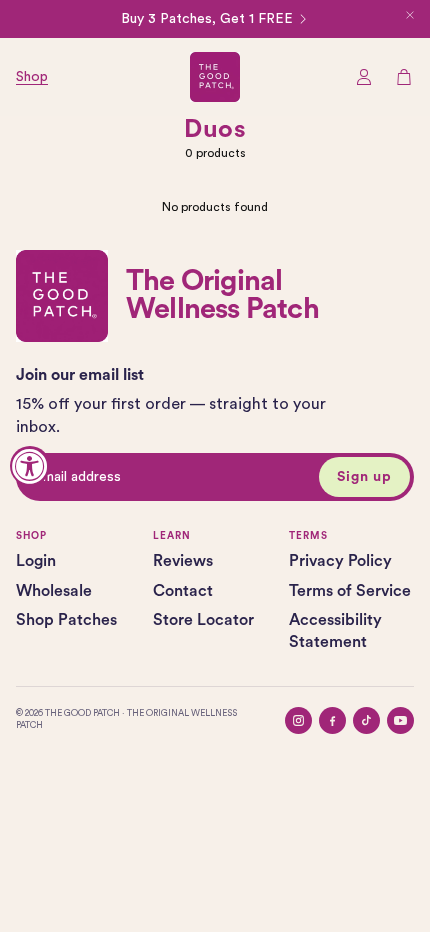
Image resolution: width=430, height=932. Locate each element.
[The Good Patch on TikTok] (366, 720)
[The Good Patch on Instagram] (298, 720)
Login (36, 561)
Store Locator (203, 620)
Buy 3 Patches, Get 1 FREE (207, 19)
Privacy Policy (340, 561)
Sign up (364, 477)
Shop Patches (66, 620)
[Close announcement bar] (410, 15)
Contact (183, 591)
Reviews (183, 561)
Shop (32, 77)
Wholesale (54, 591)
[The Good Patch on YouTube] (400, 720)
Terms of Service (350, 591)
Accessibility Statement (335, 631)
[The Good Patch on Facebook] (332, 720)
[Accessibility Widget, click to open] (30, 466)
